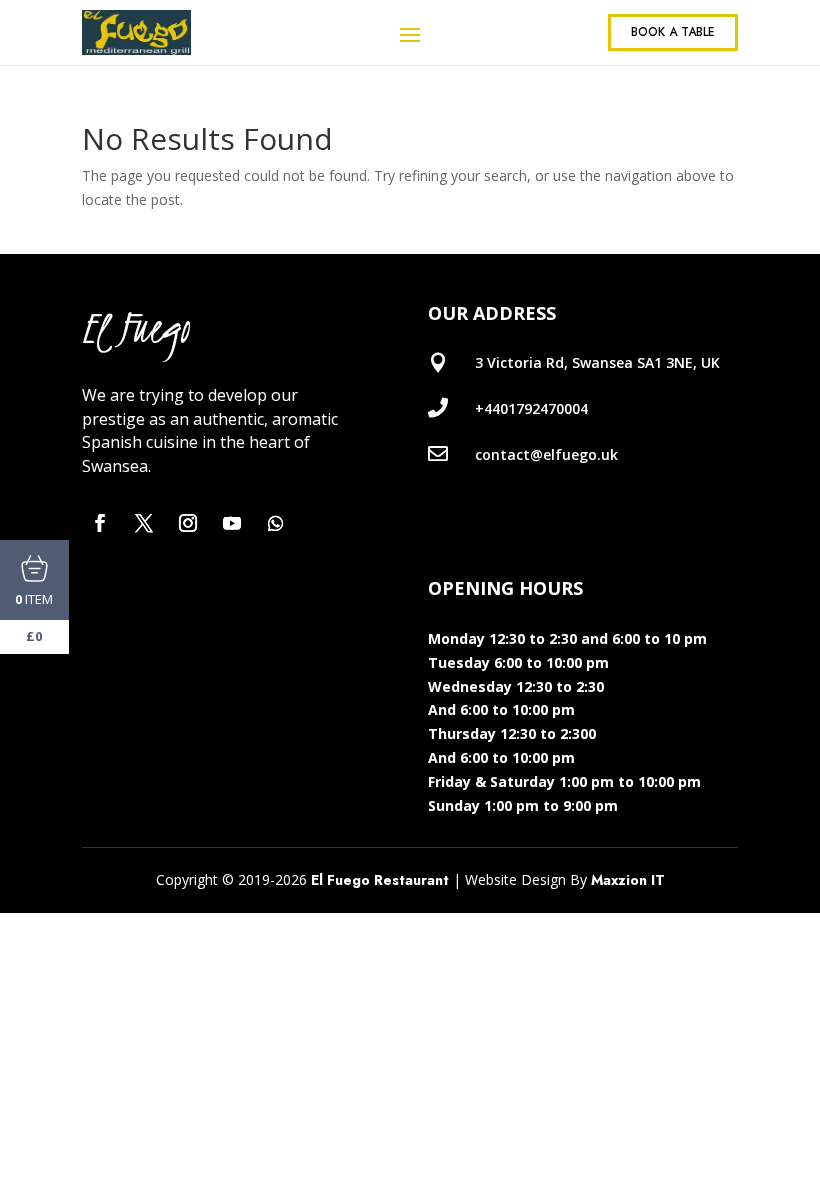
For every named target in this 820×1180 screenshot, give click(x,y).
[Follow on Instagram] (188, 523)
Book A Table (673, 32)
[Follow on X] (144, 523)
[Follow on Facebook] (100, 523)
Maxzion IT (628, 880)
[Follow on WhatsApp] (276, 523)
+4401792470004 (531, 408)
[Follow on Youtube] (232, 523)
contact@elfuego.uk (546, 454)
